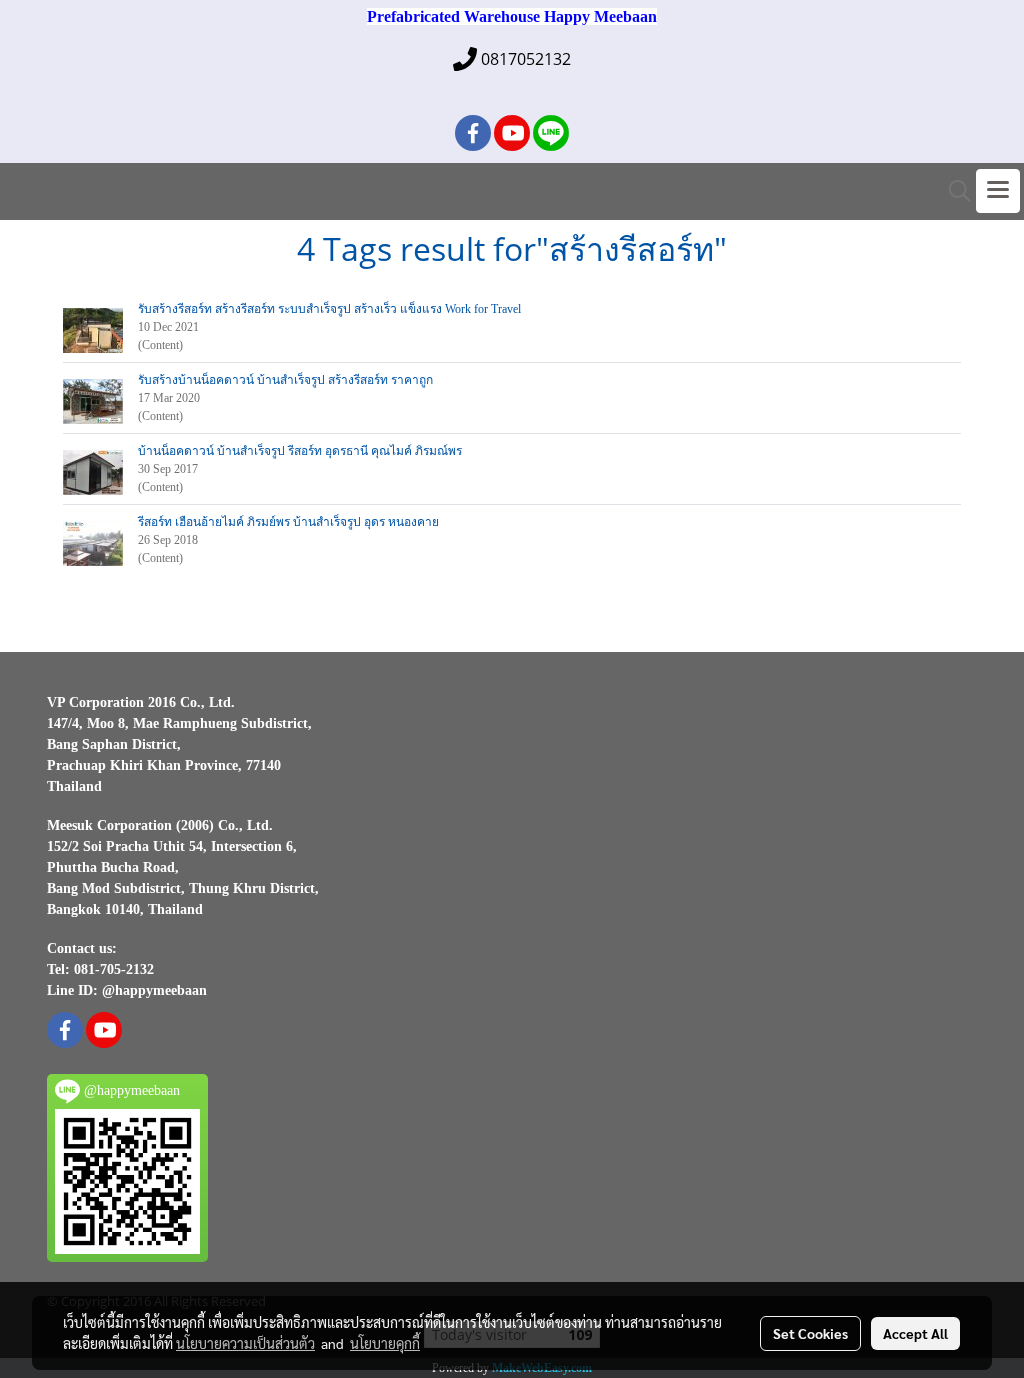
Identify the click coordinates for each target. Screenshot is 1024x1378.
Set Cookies (810, 1333)
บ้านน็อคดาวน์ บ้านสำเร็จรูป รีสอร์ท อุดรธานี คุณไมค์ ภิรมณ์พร (300, 451)
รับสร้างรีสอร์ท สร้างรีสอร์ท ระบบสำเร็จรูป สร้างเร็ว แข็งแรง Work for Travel (329, 309)
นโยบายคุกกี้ (385, 1343)
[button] (953, 191)
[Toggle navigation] (998, 191)
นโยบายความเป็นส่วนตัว (245, 1343)
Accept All (915, 1333)
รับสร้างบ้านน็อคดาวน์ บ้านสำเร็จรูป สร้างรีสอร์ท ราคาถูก (285, 380)
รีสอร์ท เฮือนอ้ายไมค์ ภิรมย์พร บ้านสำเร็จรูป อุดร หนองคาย (288, 522)
